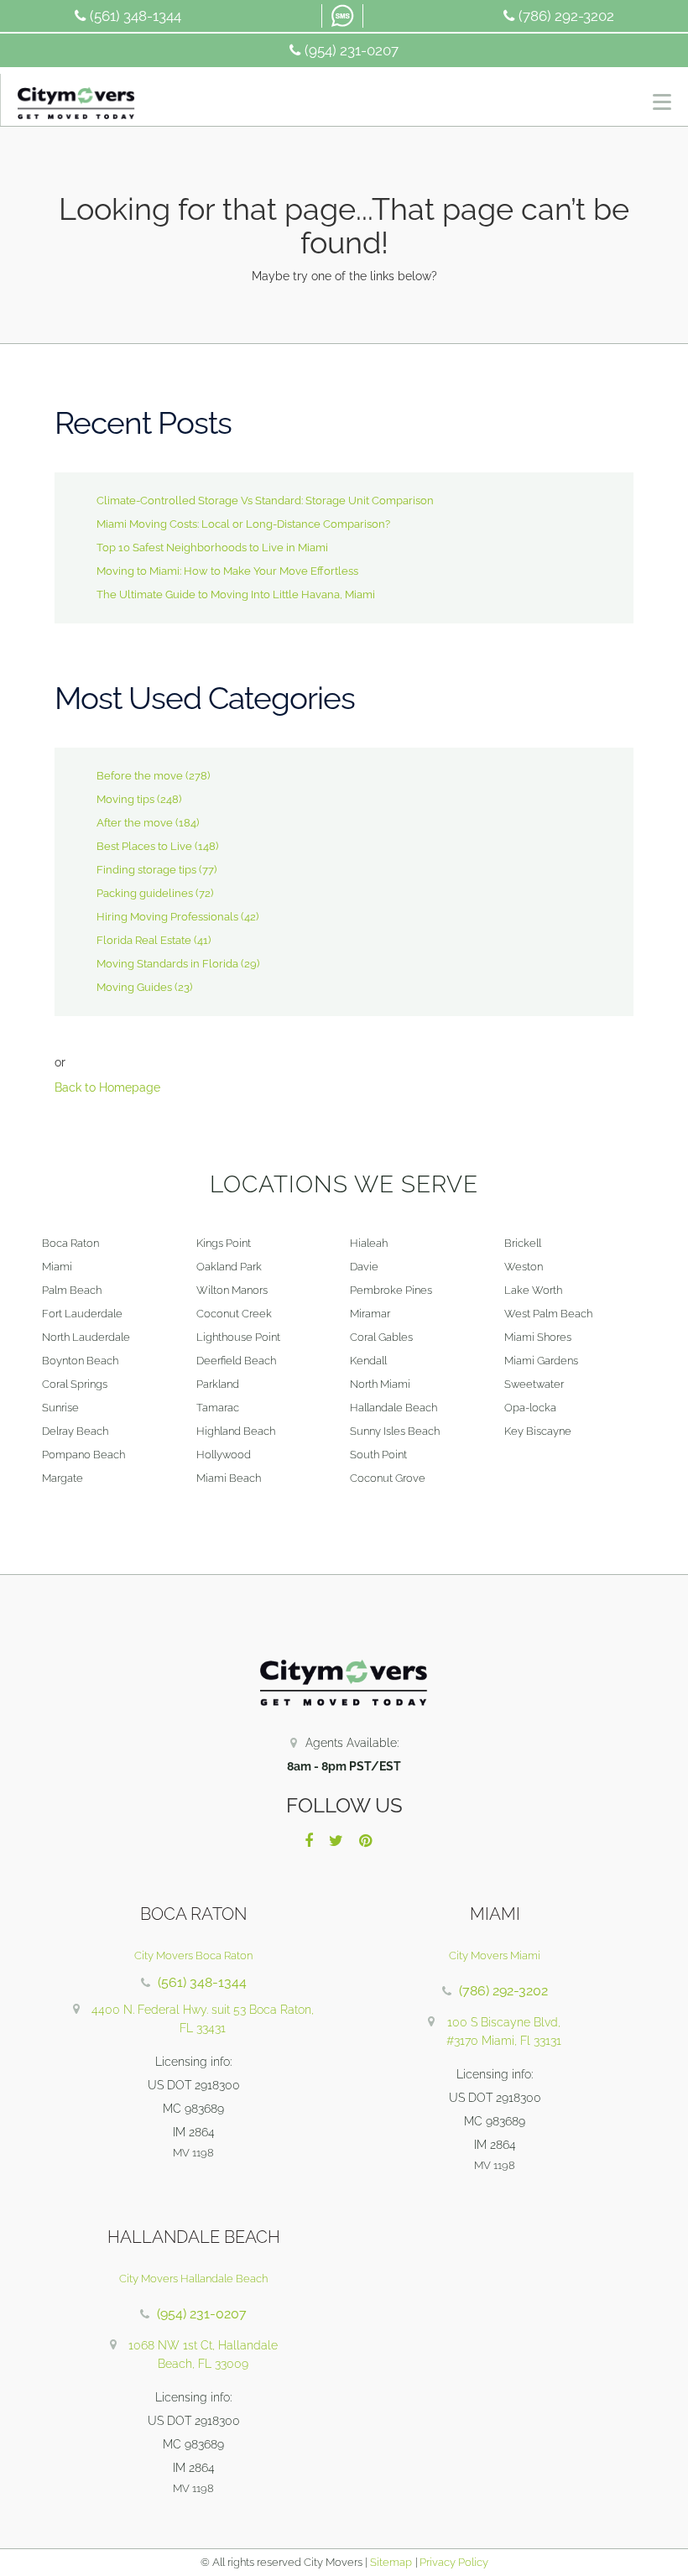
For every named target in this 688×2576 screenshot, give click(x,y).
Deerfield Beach (236, 1361)
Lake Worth (533, 1290)
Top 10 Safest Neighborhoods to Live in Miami (212, 548)
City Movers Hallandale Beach (193, 2279)
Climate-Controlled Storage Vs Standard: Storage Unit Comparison (265, 501)
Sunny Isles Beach (395, 1431)
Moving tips (125, 799)
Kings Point (224, 1243)
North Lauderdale (86, 1337)
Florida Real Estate (144, 940)
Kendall (368, 1361)
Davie (364, 1267)
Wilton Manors (232, 1290)
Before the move (140, 776)
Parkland (218, 1384)
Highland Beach (236, 1431)
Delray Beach (75, 1431)
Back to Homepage (107, 1087)
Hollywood (224, 1455)
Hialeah (369, 1243)
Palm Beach (72, 1290)
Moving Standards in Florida (167, 964)
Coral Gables (381, 1337)
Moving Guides (134, 987)
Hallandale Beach (394, 1408)
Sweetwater (534, 1384)
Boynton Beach (80, 1361)
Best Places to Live (144, 846)
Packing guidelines (145, 893)
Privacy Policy (453, 2562)
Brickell (523, 1243)
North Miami (380, 1384)
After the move (135, 823)
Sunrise (60, 1408)
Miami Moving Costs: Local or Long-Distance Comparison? (243, 524)
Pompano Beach (83, 1455)
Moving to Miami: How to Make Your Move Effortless (227, 571)
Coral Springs (75, 1384)
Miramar (370, 1314)
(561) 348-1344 (136, 16)
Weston (524, 1267)
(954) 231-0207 (352, 50)
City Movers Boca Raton (193, 1955)
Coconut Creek (234, 1314)
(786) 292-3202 (566, 16)
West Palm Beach (548, 1314)
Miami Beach (229, 1478)
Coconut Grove (388, 1478)
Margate (63, 1478)
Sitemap (391, 2562)
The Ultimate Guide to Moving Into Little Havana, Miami (236, 594)
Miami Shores (538, 1337)
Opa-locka (530, 1408)
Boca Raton (70, 1243)
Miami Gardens (541, 1361)
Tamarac (218, 1408)
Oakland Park (229, 1267)
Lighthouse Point (238, 1337)
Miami (57, 1267)
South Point (378, 1455)
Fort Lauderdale (82, 1314)
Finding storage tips (146, 870)
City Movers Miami (495, 1955)
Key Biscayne (538, 1431)
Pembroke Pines (391, 1290)
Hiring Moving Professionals (167, 917)
